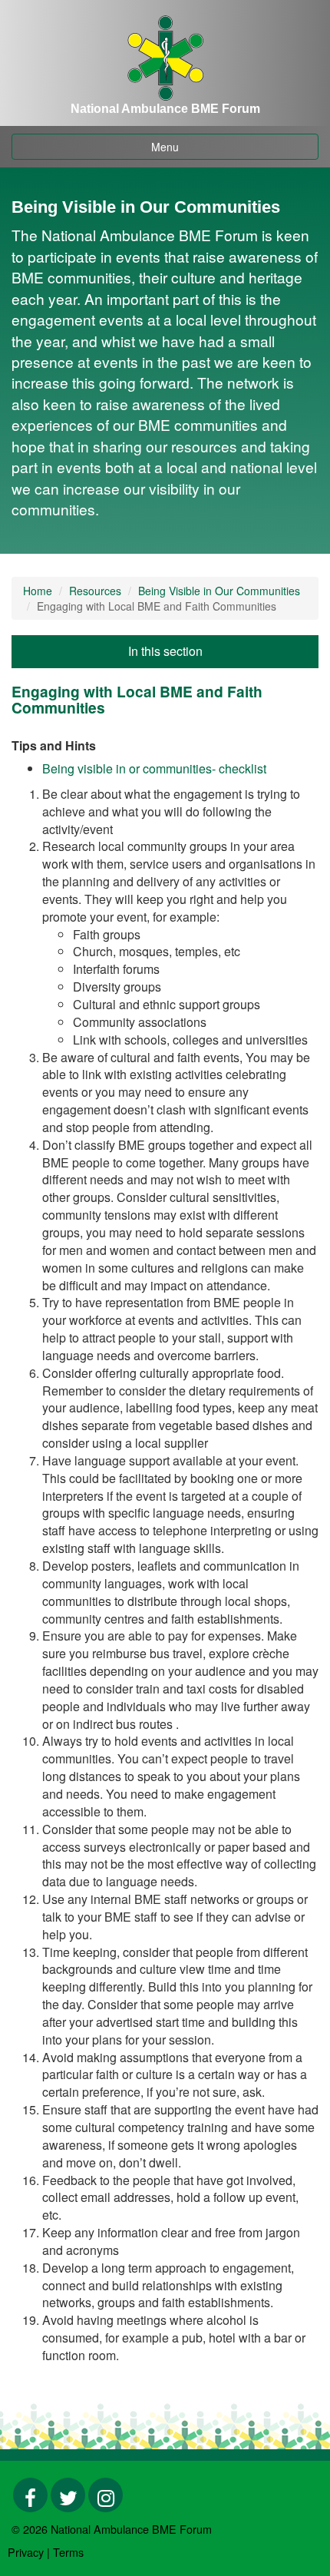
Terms (68, 2552)
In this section (165, 651)
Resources (95, 591)
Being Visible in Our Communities (219, 591)
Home (38, 591)
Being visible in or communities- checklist (154, 768)
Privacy (26, 2552)
